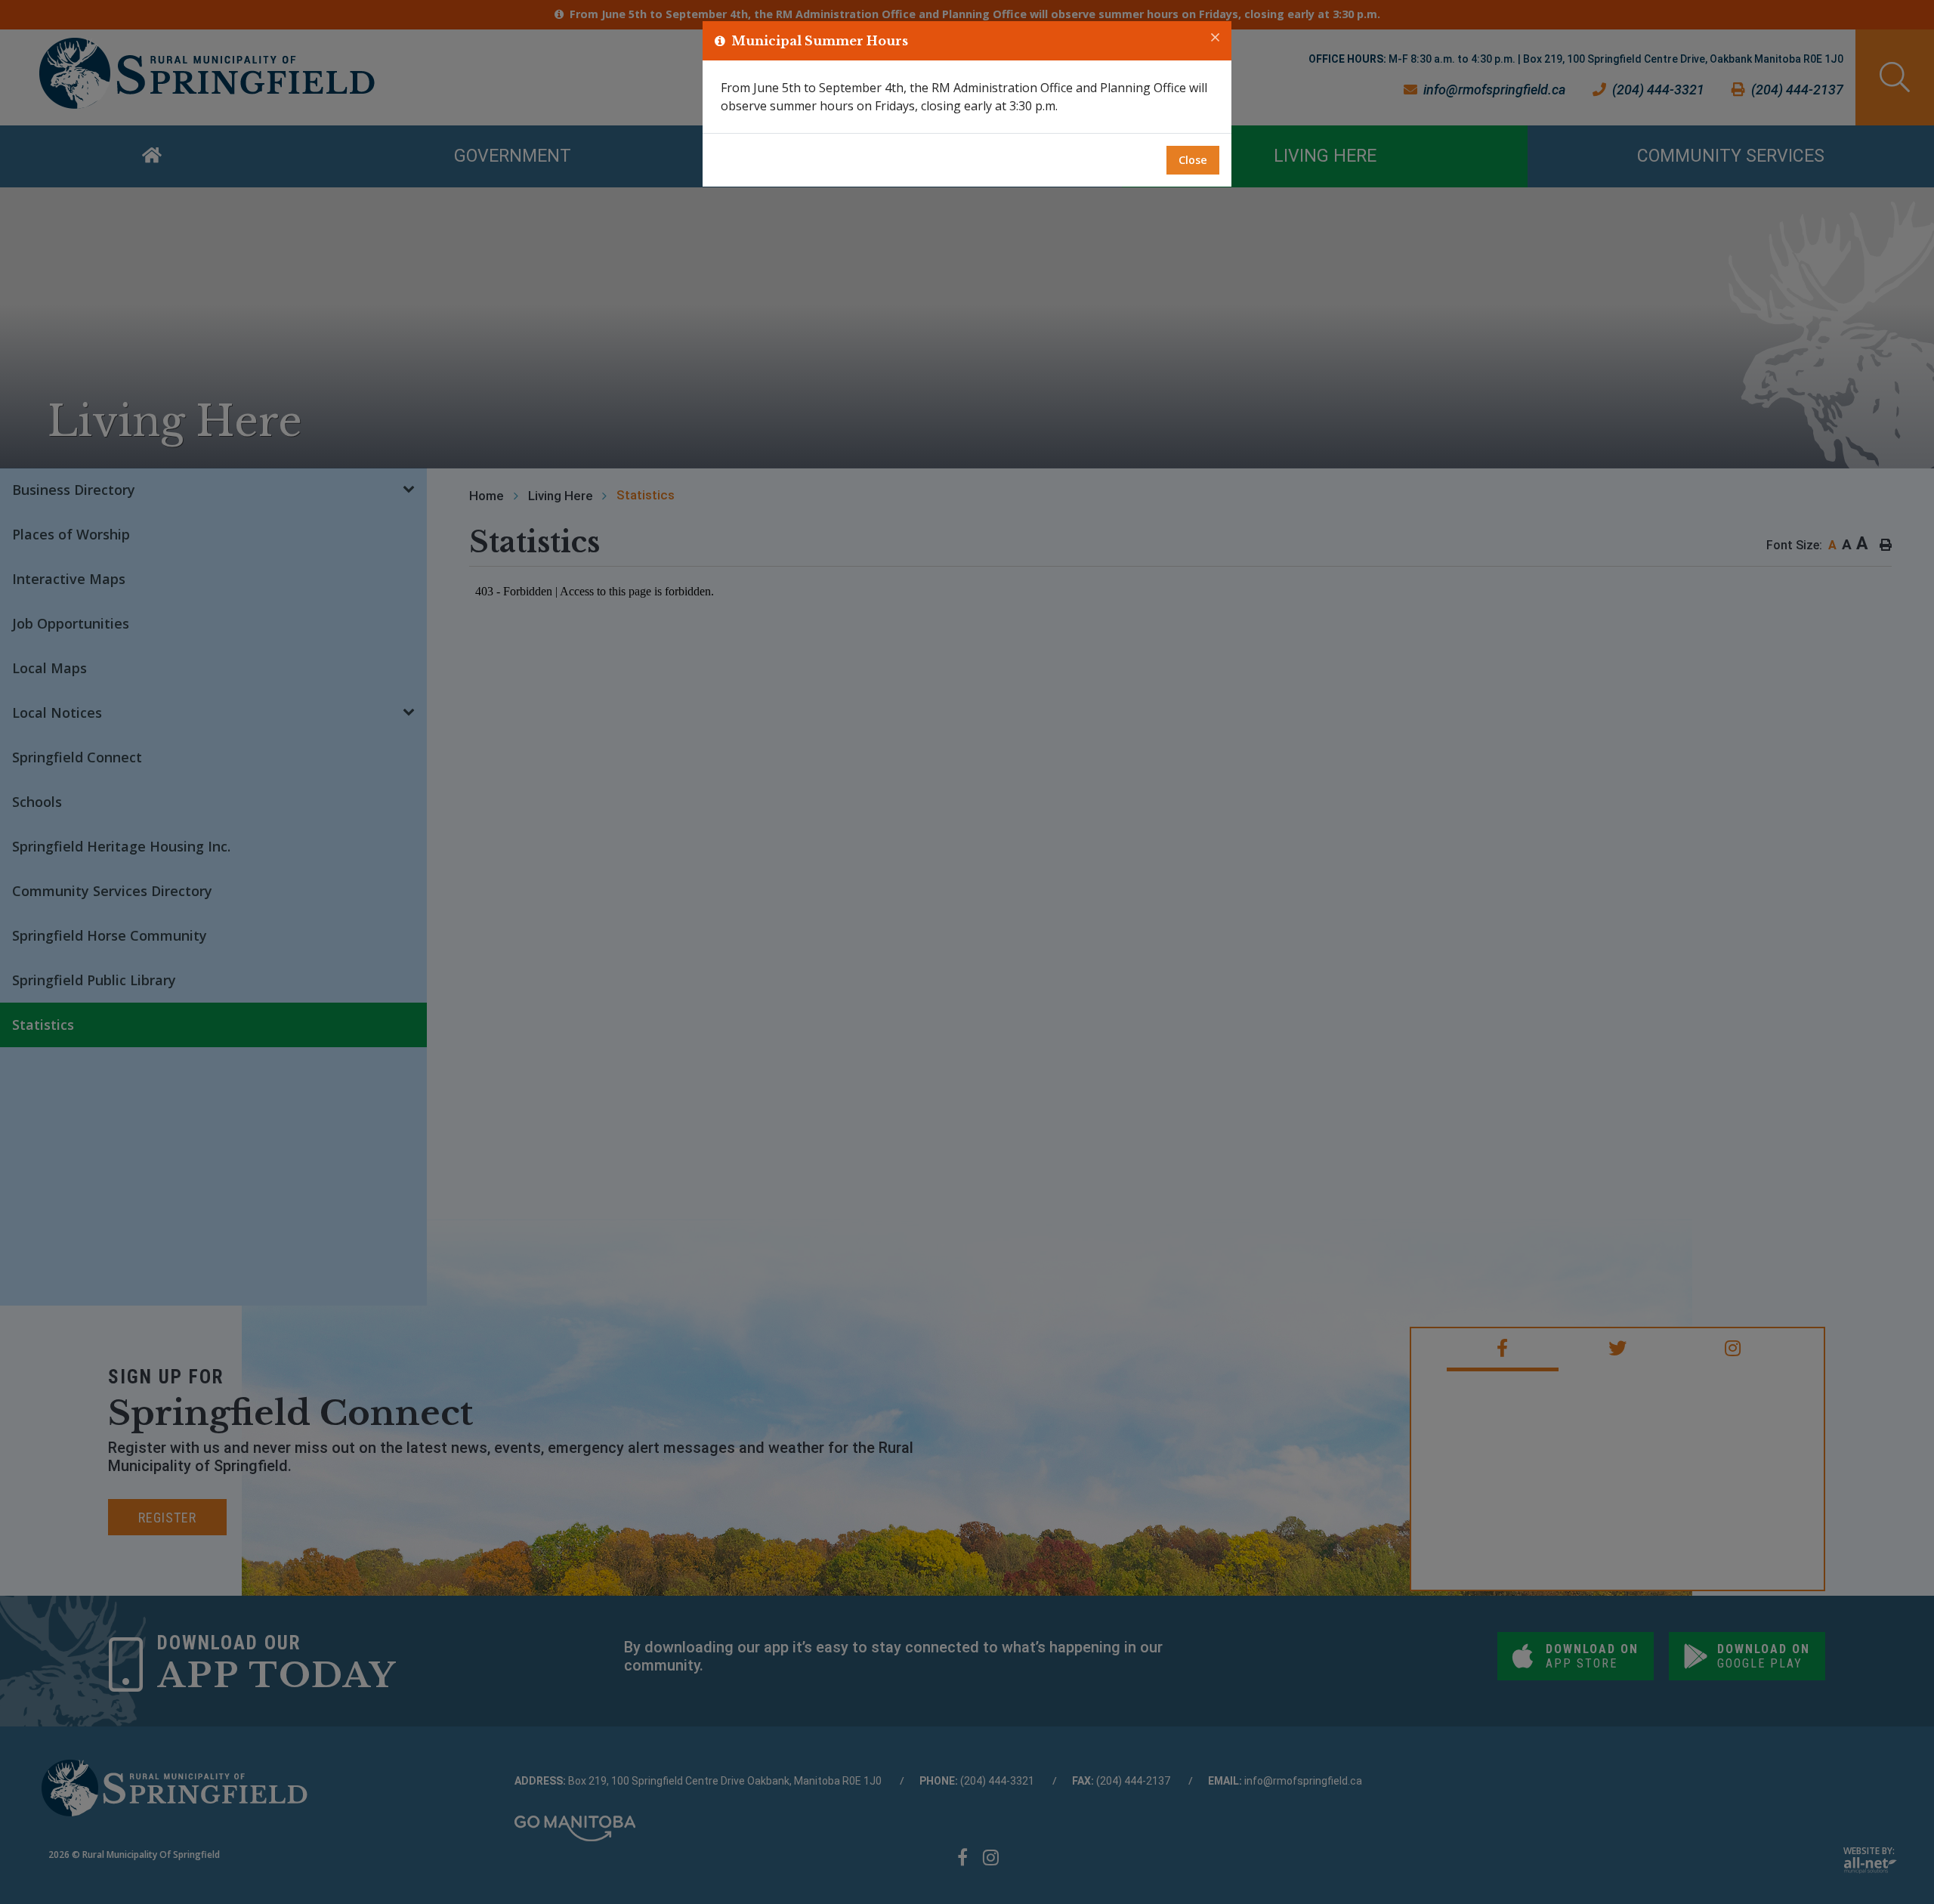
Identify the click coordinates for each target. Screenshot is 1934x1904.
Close (1193, 160)
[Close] (1215, 38)
